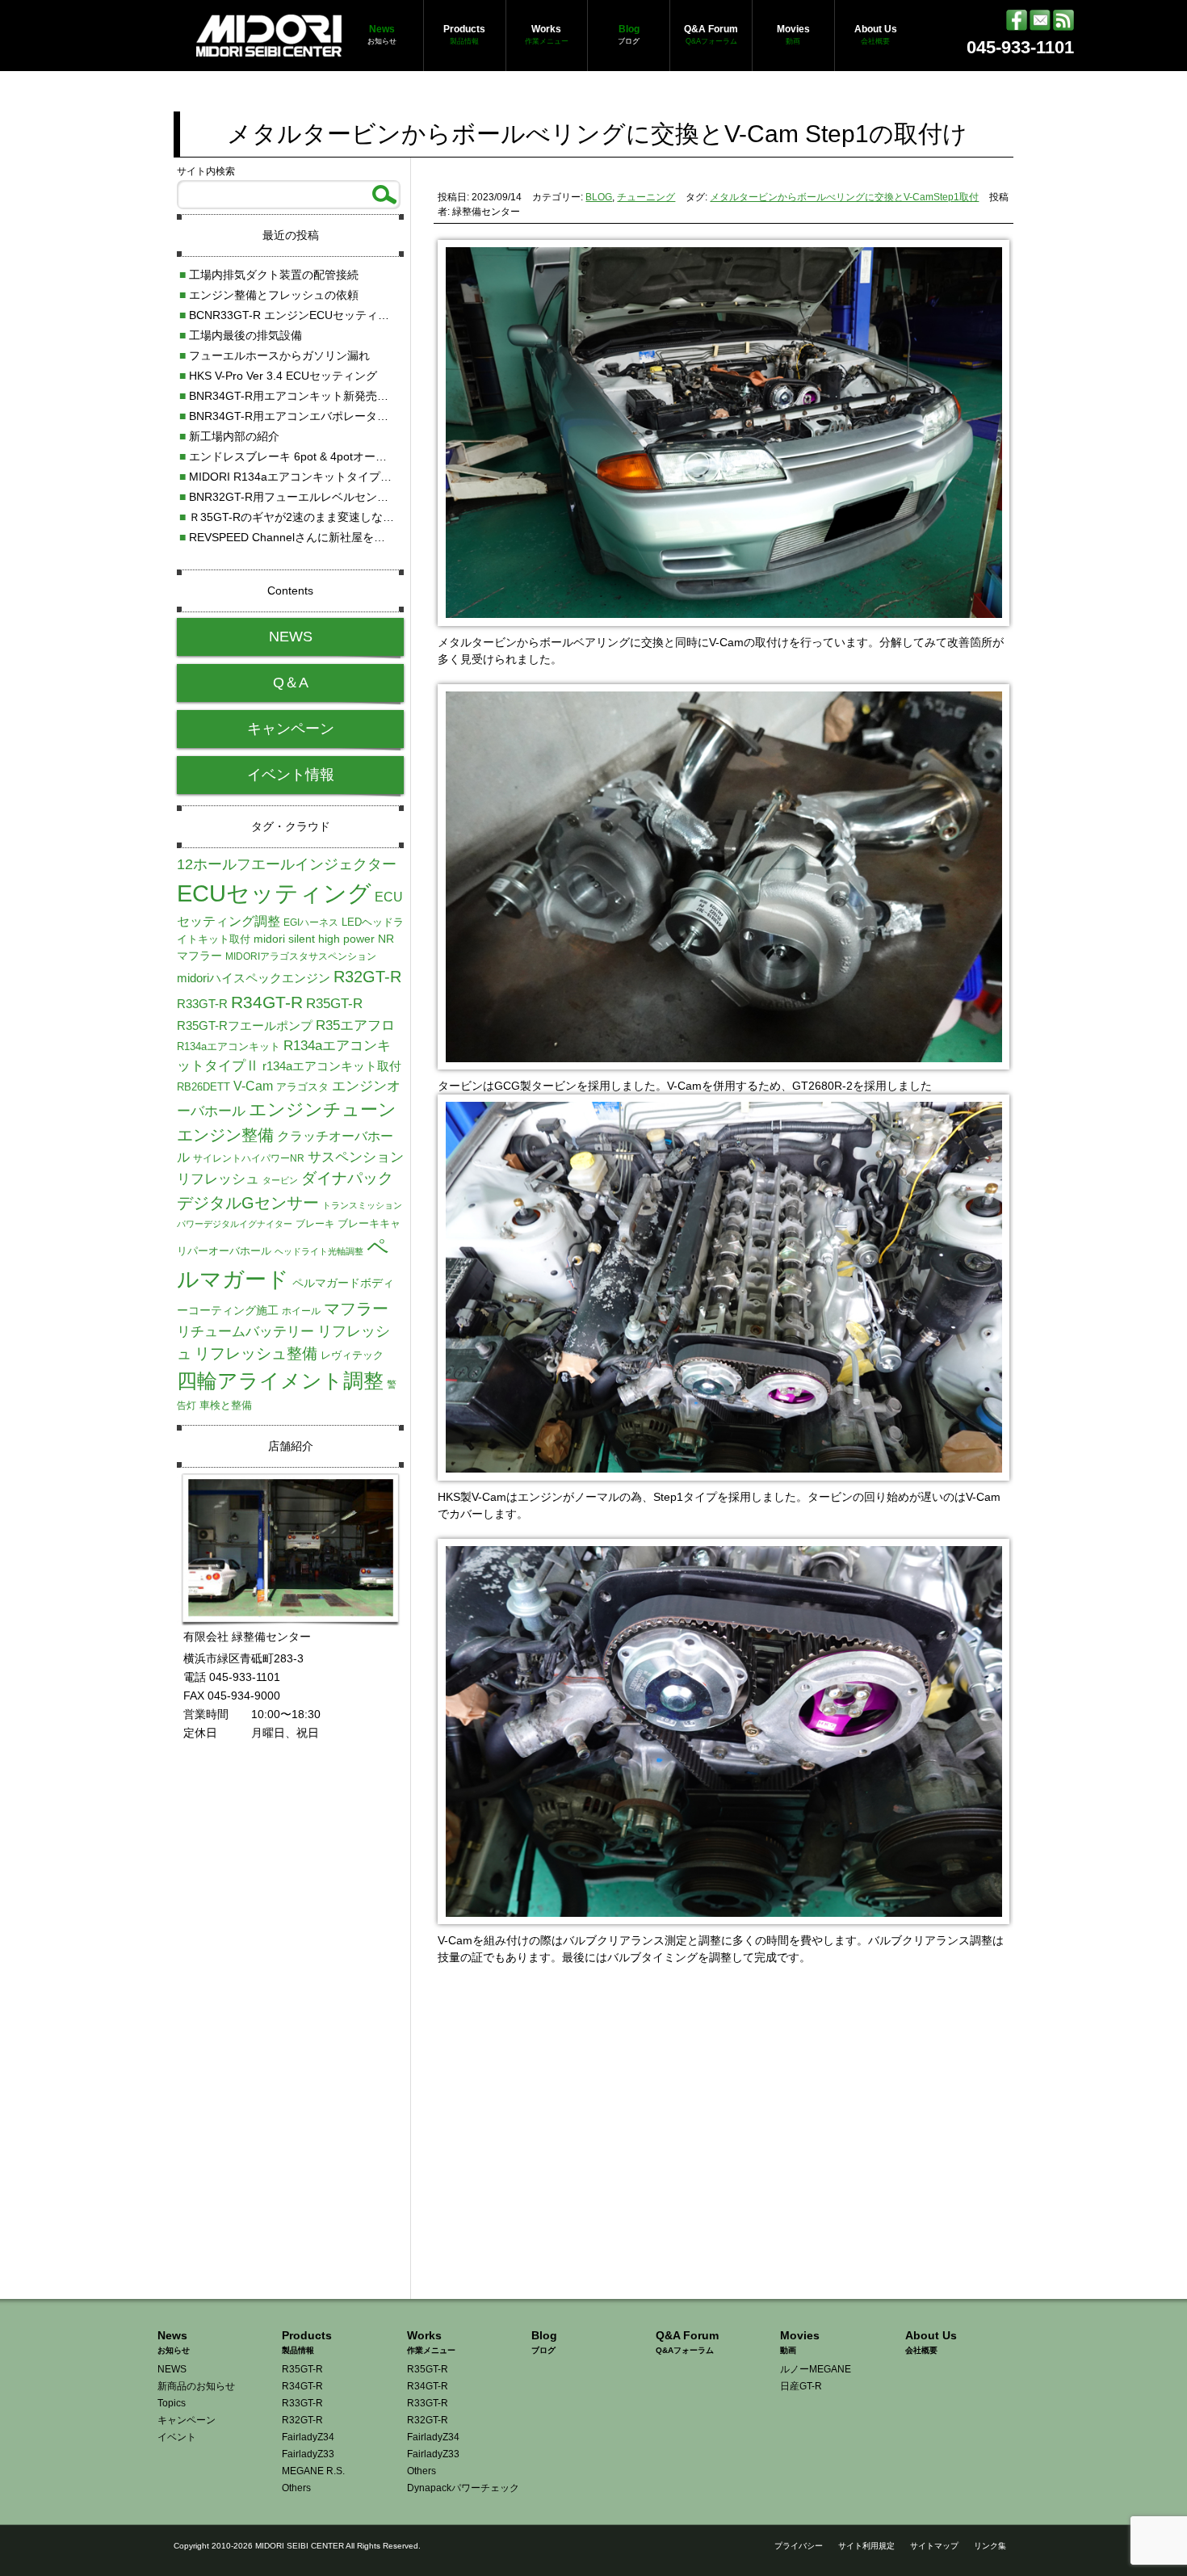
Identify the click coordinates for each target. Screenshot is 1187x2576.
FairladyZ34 (308, 2437)
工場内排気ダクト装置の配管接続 (269, 275)
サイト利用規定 (866, 2546)
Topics (172, 2403)
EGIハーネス (311, 922)
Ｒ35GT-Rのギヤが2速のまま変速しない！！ (298, 517)
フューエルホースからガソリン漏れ (275, 355)
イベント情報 (291, 775)
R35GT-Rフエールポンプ (245, 1025)
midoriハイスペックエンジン (254, 978)
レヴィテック (352, 1355)
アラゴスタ (302, 1087)
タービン (280, 1180)
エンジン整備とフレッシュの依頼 (269, 295)
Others (296, 2488)
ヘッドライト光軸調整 (319, 1251)
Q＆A (291, 683)
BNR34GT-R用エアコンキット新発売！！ (289, 396)
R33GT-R (202, 1004)
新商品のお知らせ (196, 2386)
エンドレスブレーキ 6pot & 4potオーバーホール (306, 456)
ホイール (301, 1311)
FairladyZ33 (308, 2454)
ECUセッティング (274, 893)
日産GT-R (801, 2386)
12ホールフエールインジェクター (287, 864)
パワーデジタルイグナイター (235, 1224)
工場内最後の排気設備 (241, 335)
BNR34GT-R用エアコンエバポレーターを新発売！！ (318, 416)
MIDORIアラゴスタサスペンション (301, 956)
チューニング (646, 197)
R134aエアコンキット (229, 1046)
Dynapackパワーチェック (463, 2488)
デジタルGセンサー (248, 1203)
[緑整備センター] (269, 48)
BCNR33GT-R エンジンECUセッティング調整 (301, 315)
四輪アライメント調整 (280, 1380)
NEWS (291, 637)
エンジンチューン (323, 1109)
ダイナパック (347, 1178)
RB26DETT (203, 1087)
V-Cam (253, 1086)
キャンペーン (291, 729)
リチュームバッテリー (245, 1331)
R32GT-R (367, 977)
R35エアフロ (355, 1025)
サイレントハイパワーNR (249, 1158)
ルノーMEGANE (816, 2369)
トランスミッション (362, 1205)
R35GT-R (334, 1003)
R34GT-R (267, 1002)
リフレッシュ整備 (256, 1353)
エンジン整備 (225, 1135)
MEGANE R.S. (313, 2471)
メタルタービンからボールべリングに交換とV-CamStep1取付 (844, 197)
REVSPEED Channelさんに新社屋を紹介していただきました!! (342, 537)
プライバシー (799, 2546)
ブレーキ (315, 1224)
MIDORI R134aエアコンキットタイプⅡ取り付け (308, 477)
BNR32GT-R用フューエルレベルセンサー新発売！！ (318, 497)
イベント (177, 2437)
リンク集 (990, 2546)
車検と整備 (226, 1405)
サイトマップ (934, 2546)
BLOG (599, 197)
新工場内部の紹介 (229, 436)
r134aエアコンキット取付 (332, 1066)
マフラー (356, 1309)
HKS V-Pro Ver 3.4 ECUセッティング (278, 376)
